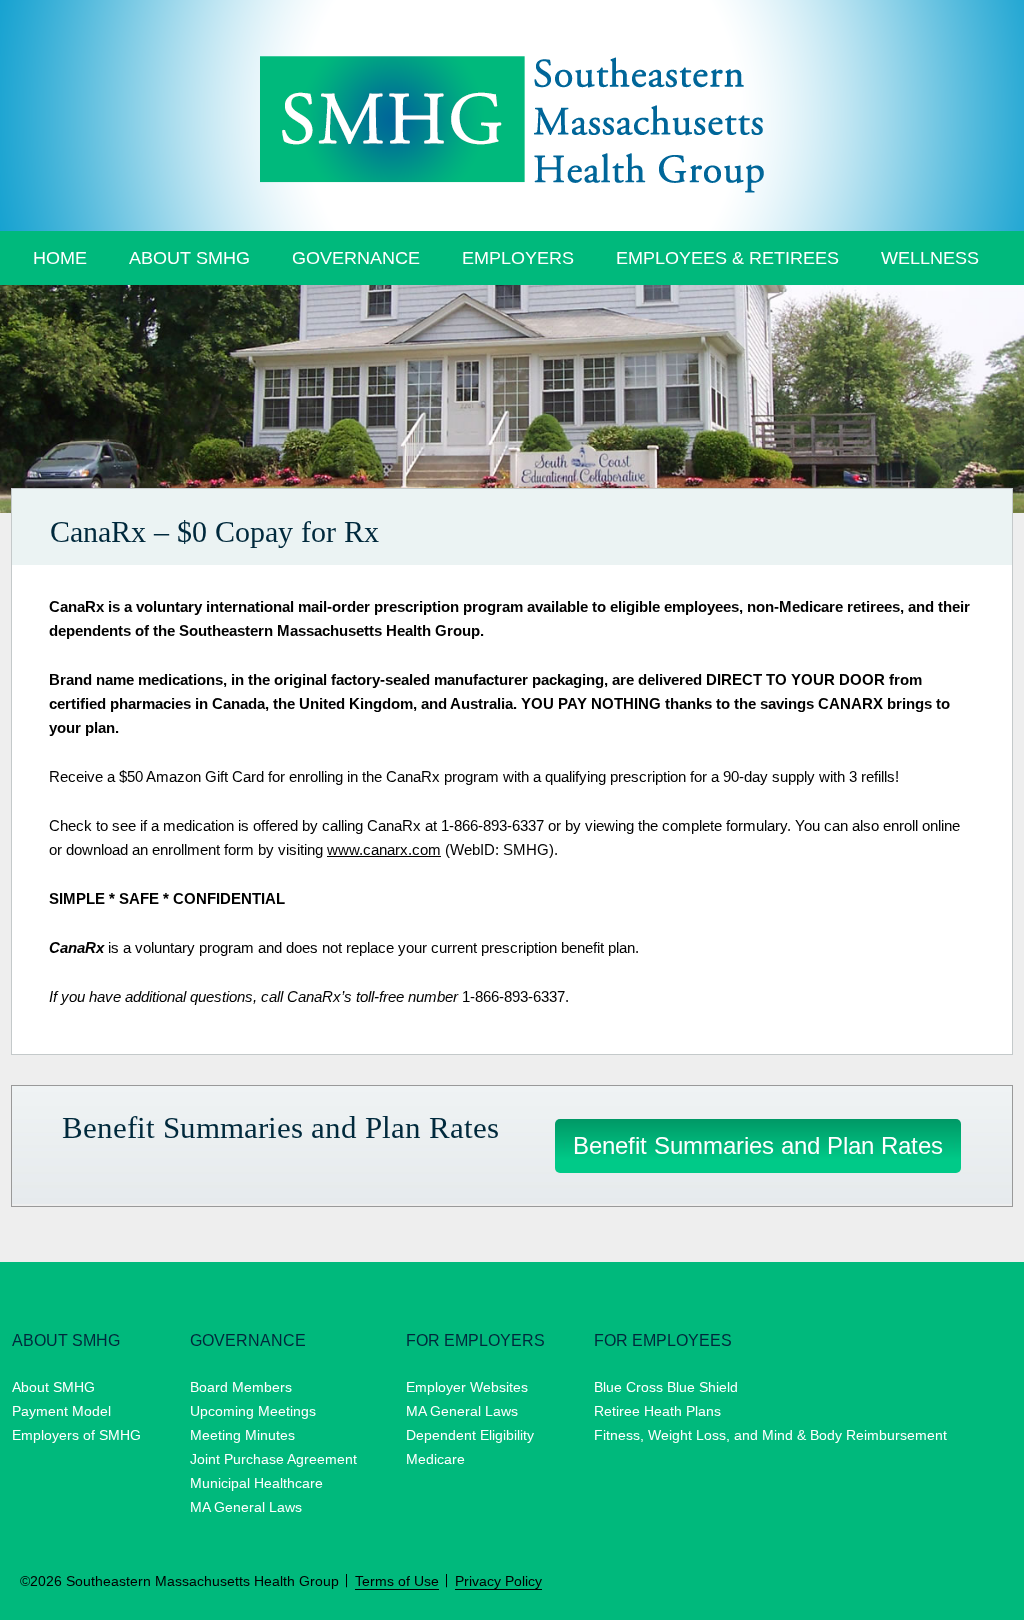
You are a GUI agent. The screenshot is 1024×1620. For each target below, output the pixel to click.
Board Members (241, 1387)
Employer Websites (467, 1387)
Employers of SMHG (76, 1435)
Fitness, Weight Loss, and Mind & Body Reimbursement (770, 1435)
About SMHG (189, 258)
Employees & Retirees (727, 258)
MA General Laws (246, 1507)
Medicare (435, 1459)
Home (60, 258)
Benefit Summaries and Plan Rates (758, 1145)
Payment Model (61, 1411)
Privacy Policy (498, 1581)
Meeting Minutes (242, 1435)
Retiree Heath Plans (657, 1411)
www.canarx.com (384, 849)
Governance (356, 258)
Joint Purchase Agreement (273, 1459)
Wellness (930, 258)
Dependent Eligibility (470, 1435)
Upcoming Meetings (253, 1411)
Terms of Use (397, 1581)
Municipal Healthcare (256, 1483)
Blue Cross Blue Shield (666, 1387)
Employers (518, 258)
